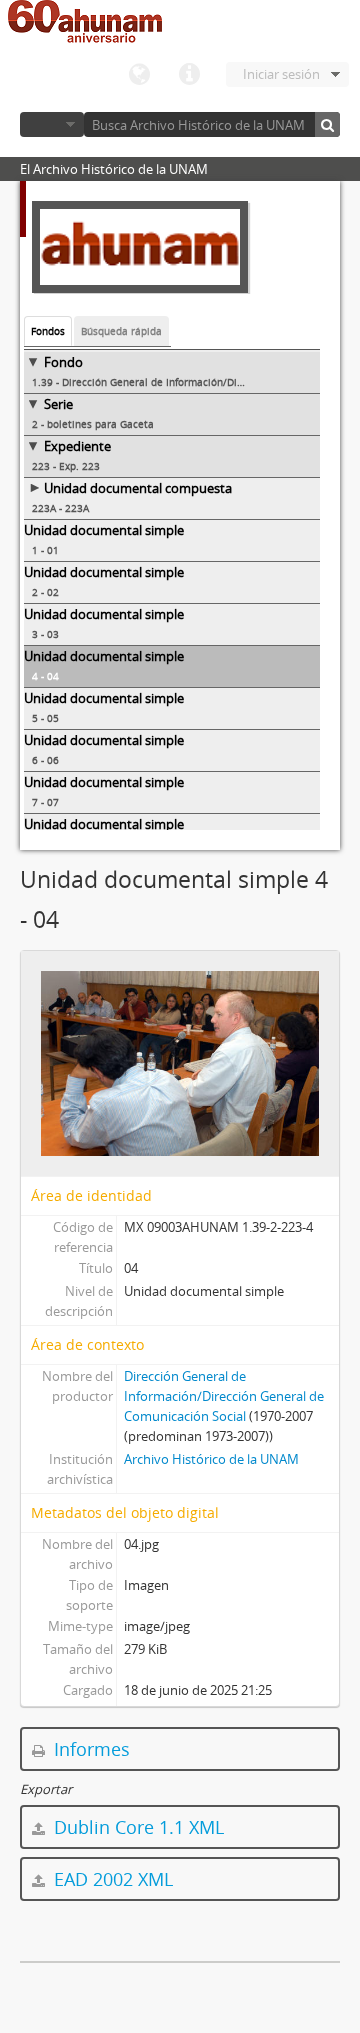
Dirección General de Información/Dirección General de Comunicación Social (224, 1396)
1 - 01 (45, 550)
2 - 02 (45, 592)
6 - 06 (45, 760)
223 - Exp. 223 (66, 466)
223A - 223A (60, 508)
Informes (89, 1749)
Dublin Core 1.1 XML (136, 1827)
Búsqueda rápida (121, 331)
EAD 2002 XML (111, 1879)
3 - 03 (45, 634)
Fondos (48, 331)
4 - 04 (45, 676)
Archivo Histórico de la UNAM (211, 1459)
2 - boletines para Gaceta (93, 424)
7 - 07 (45, 802)
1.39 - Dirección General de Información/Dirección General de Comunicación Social (176, 382)
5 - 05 (45, 718)
